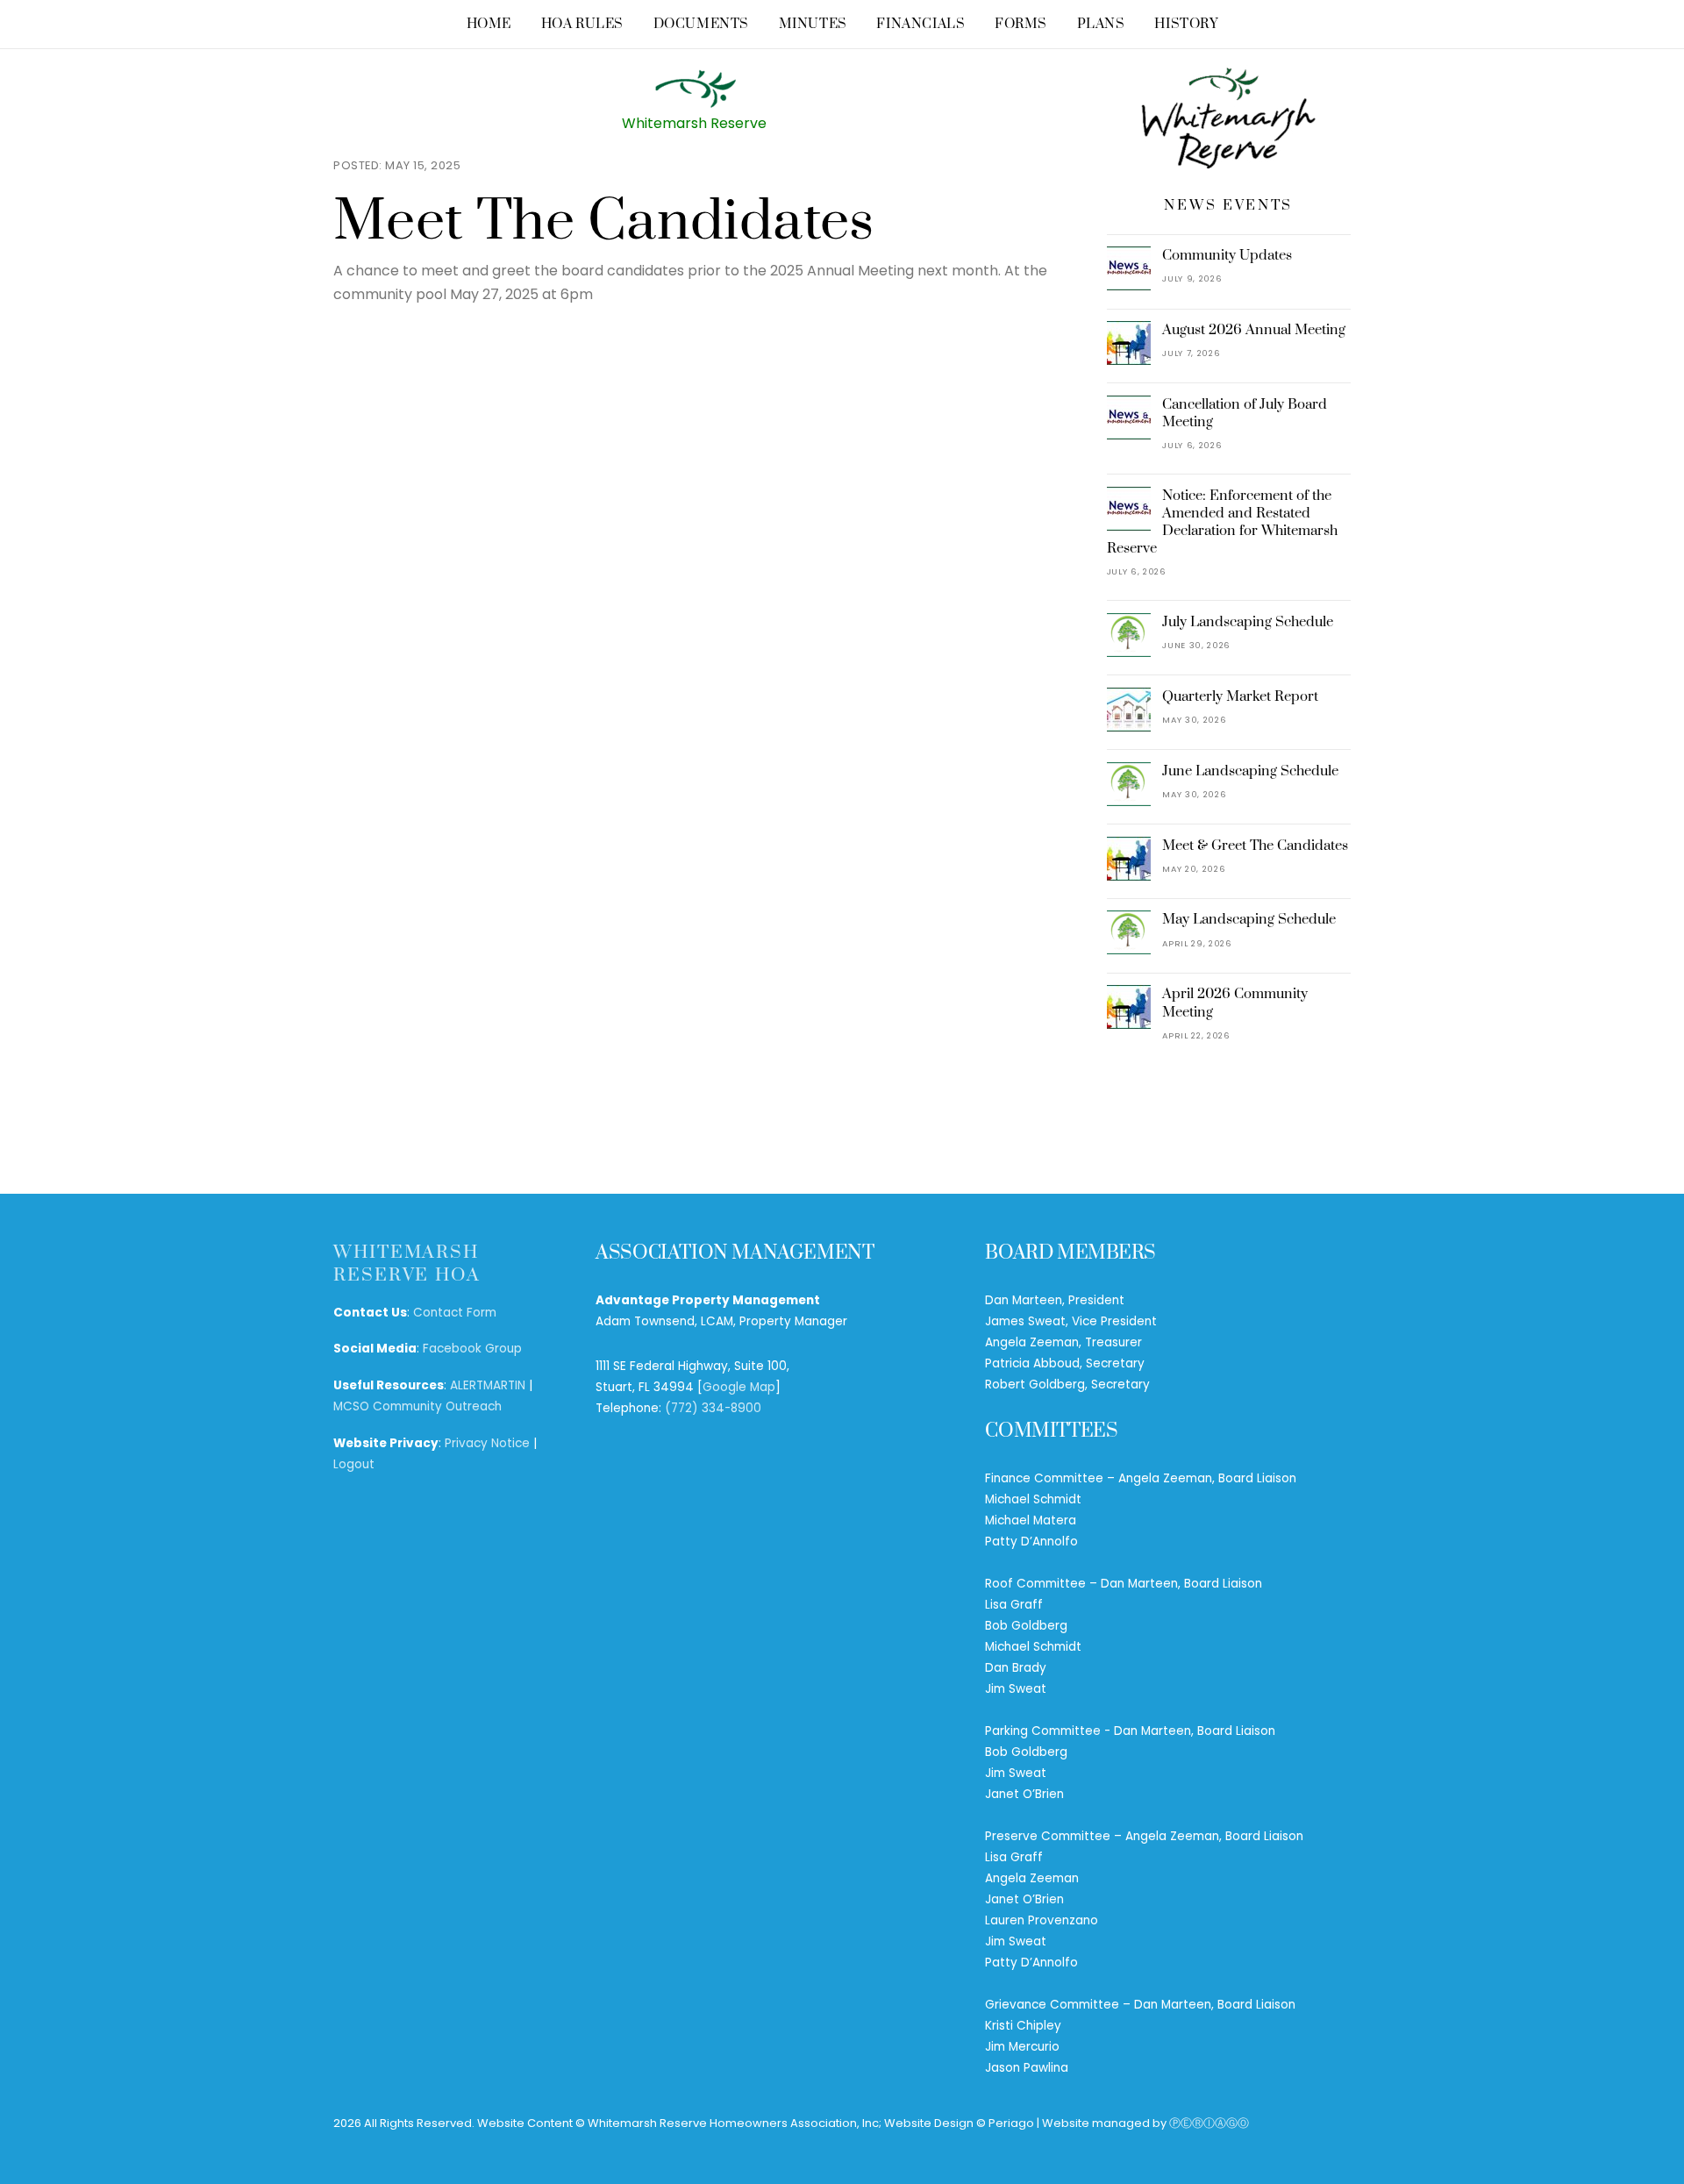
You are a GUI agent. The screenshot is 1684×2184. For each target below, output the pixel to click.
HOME (489, 24)
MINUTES (813, 24)
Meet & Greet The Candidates (1255, 846)
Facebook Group (472, 1349)
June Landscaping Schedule (1250, 771)
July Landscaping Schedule (1248, 622)
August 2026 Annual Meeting (1254, 330)
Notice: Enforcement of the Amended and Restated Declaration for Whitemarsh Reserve (1223, 522)
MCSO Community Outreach (417, 1406)
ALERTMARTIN (488, 1385)
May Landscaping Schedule (1249, 919)
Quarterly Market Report (1240, 696)
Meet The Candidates (604, 222)
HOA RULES (582, 24)
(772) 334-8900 (713, 1408)
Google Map (739, 1387)
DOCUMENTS (701, 24)
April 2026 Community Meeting (1235, 1003)
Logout (354, 1464)
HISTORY (1186, 24)
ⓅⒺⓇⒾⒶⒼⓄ (1209, 2123)
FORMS (1021, 24)
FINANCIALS (920, 24)
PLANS (1101, 24)
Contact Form (455, 1313)
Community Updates (1227, 255)
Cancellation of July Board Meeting (1245, 413)
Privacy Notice (487, 1443)
